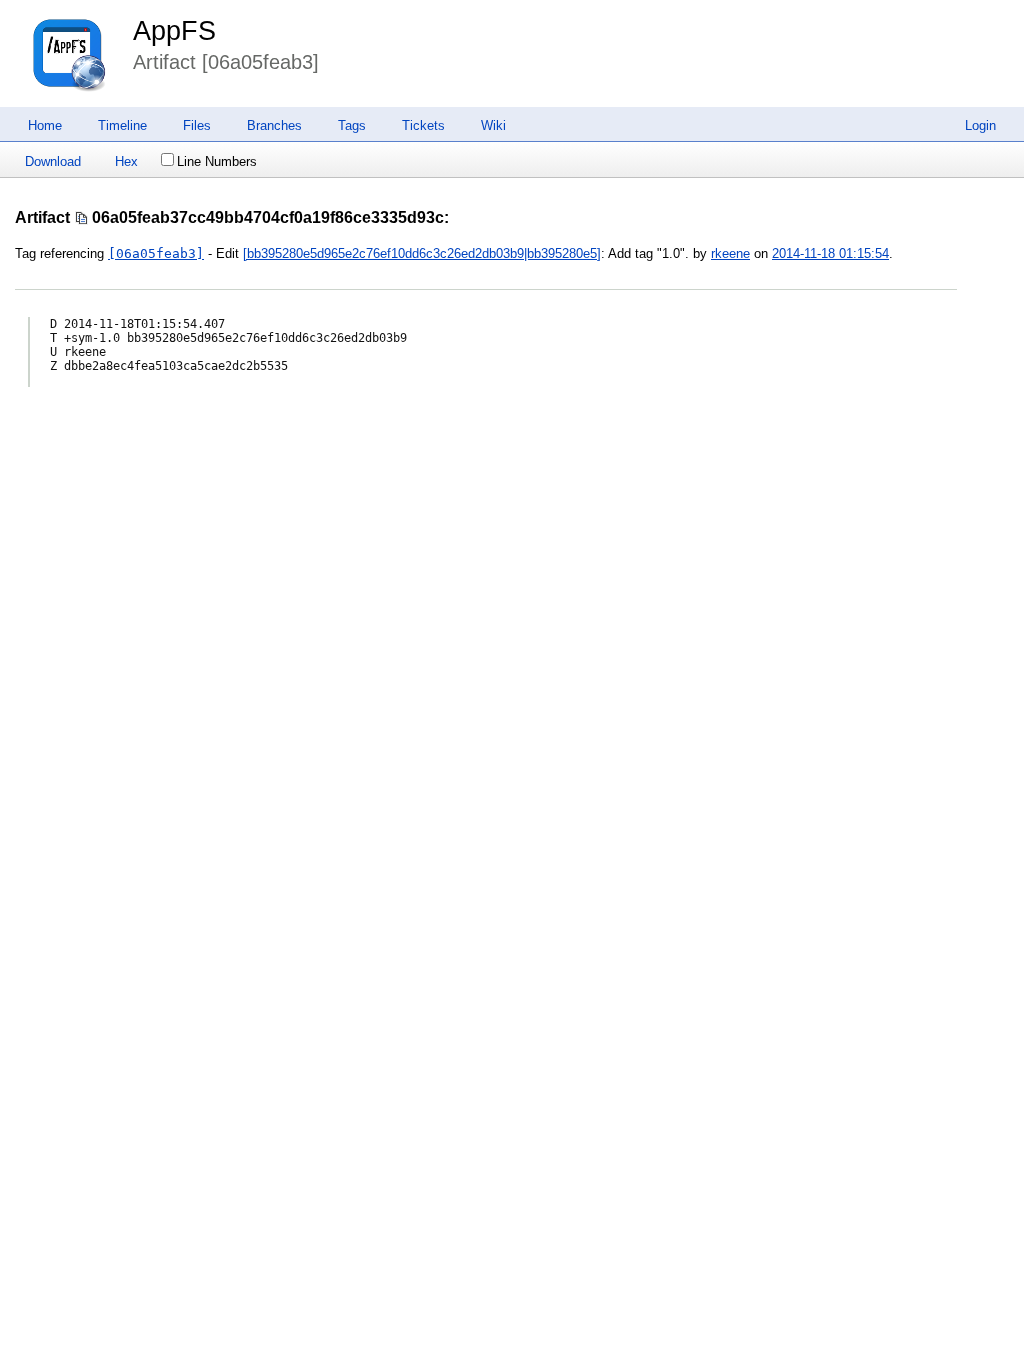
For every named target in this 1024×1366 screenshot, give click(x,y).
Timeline (122, 125)
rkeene (730, 253)
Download (53, 161)
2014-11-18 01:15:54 (830, 253)
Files (197, 125)
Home (45, 125)
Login (980, 125)
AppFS (174, 31)
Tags (352, 125)
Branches (274, 125)
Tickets (423, 125)
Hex (126, 161)
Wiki (493, 125)
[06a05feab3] (156, 253)
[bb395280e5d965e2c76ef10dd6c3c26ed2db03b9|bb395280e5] (422, 253)
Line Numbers (217, 161)
